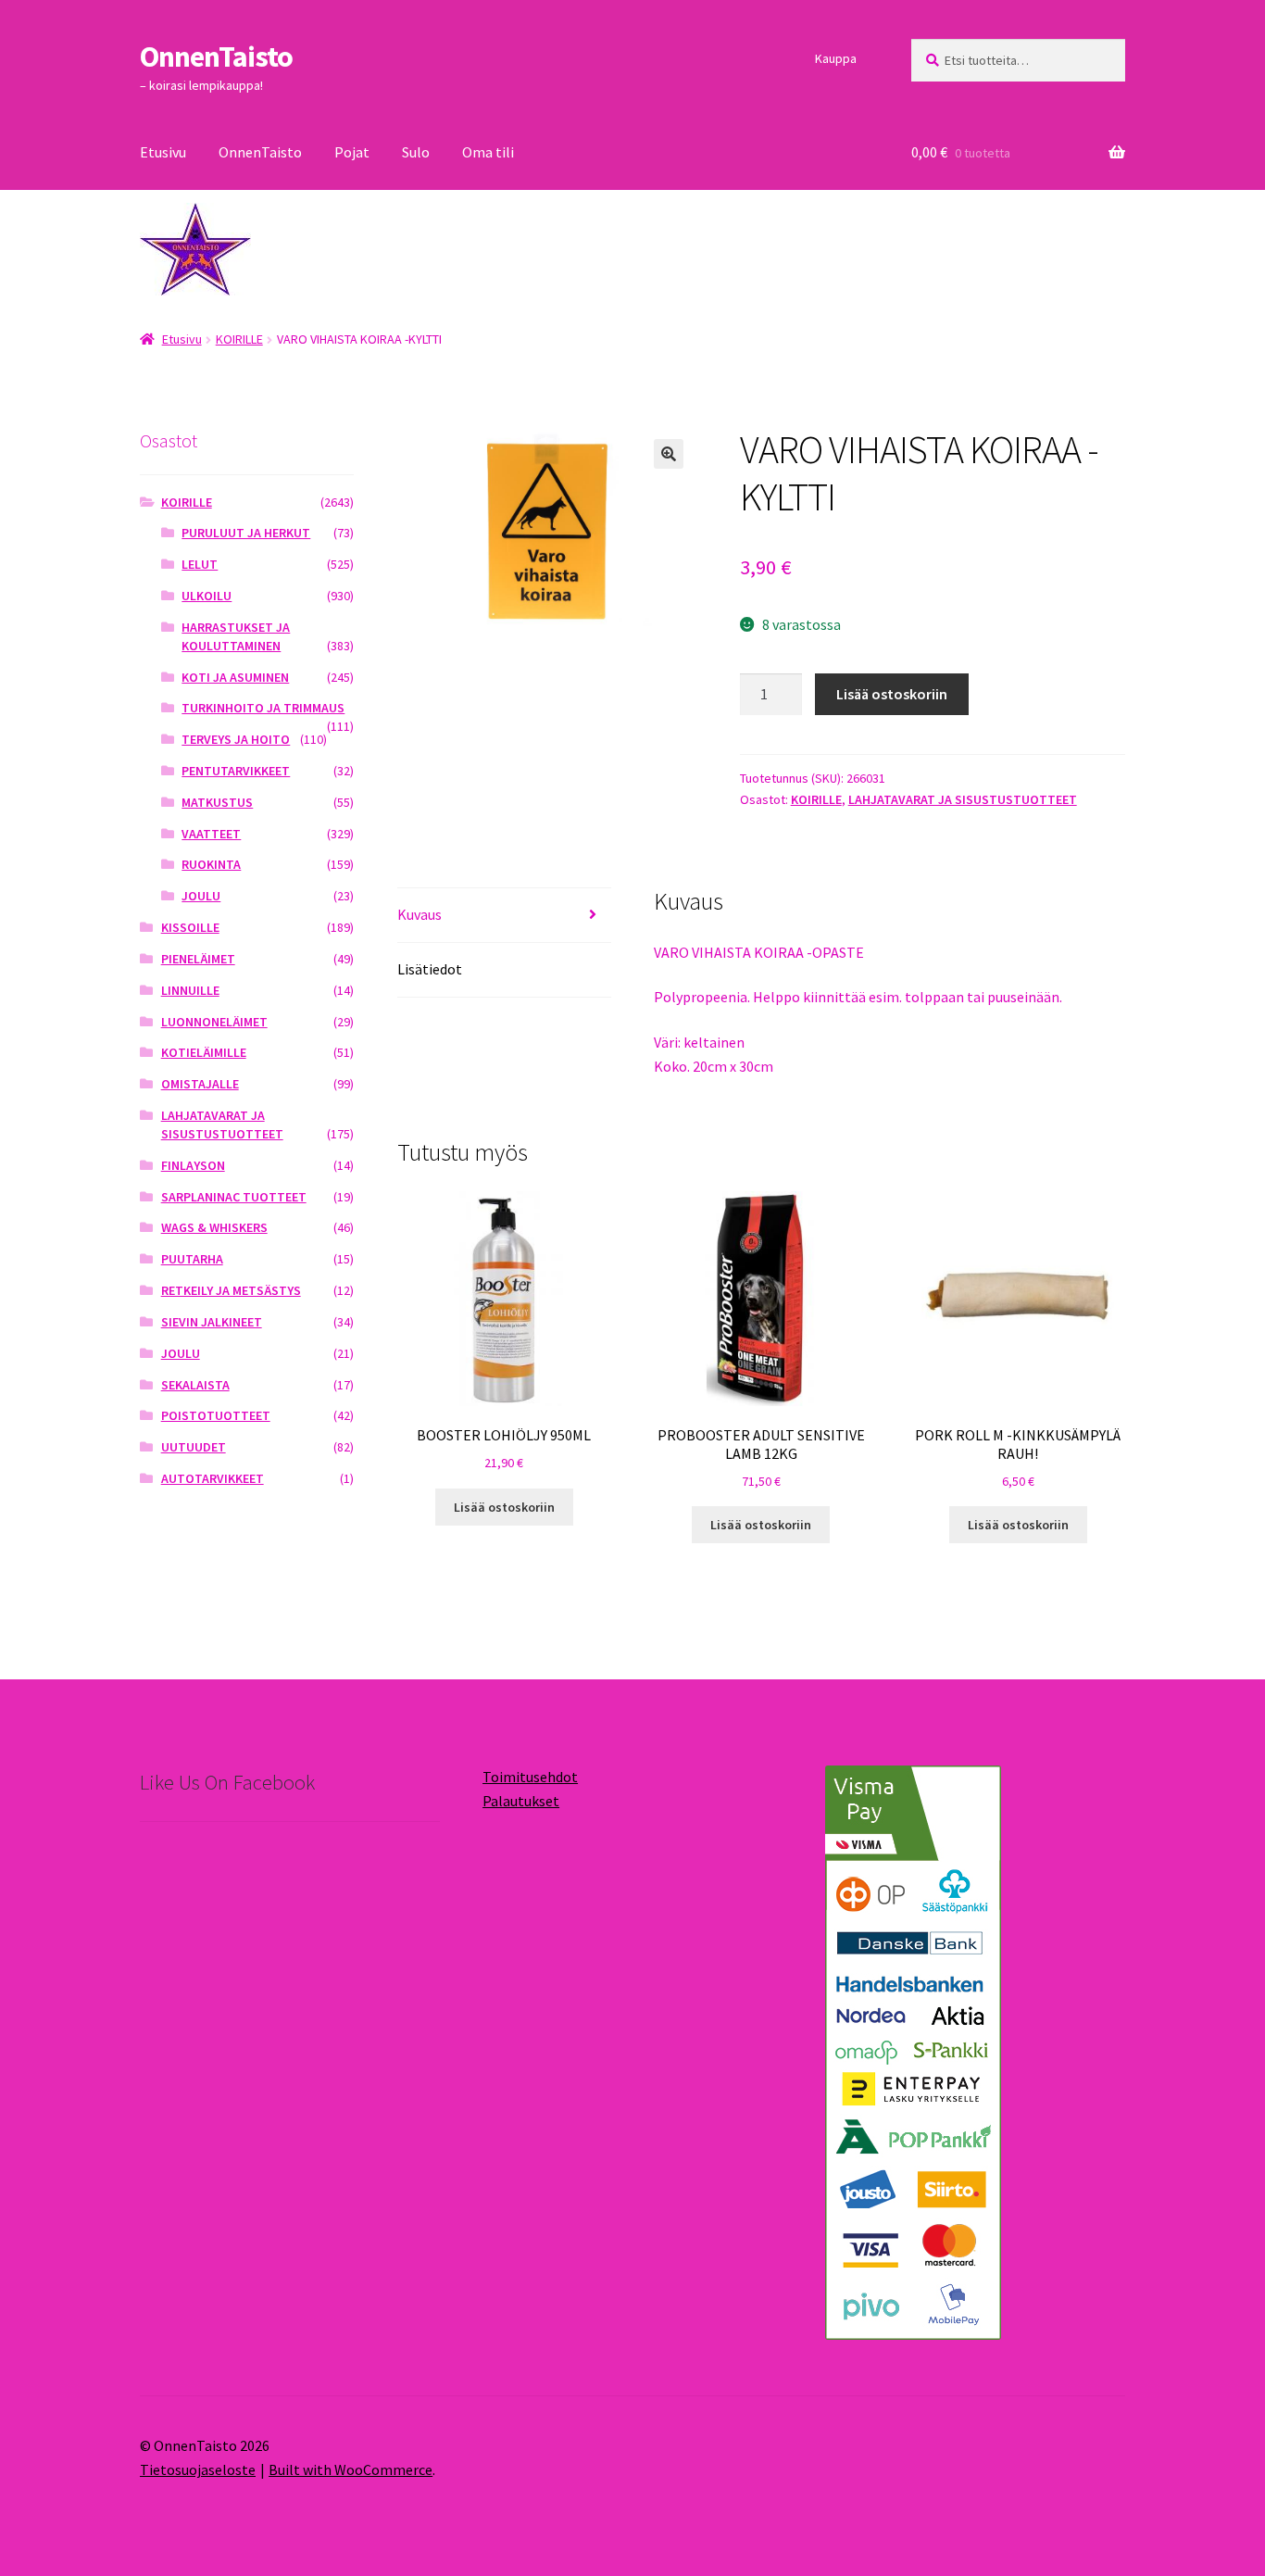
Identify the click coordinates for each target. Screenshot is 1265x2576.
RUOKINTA (211, 864)
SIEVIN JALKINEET (212, 1322)
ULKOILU (207, 596)
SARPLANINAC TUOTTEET (234, 1197)
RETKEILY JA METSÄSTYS (231, 1290)
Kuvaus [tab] (420, 914)
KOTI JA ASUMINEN (235, 677)
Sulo (416, 152)
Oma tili (488, 152)
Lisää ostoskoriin (892, 694)
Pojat (352, 152)
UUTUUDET (194, 1447)
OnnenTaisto (216, 57)
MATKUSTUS (217, 802)
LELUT (200, 564)
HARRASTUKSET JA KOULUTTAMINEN (236, 636)
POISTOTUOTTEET (216, 1415)
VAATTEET (211, 834)
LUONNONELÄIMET (214, 1022)
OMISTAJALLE (200, 1084)
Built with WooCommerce (351, 2469)
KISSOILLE (190, 927)
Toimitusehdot (530, 1777)
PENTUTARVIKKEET (236, 771)
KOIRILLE (239, 339)
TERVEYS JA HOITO (236, 739)
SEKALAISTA (195, 1385)
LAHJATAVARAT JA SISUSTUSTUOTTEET (963, 799)
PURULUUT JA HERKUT (246, 533)
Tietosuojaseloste (198, 2469)
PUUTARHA (192, 1259)
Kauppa (836, 58)
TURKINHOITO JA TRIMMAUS (263, 708)
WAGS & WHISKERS (214, 1227)
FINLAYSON (193, 1165)
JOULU (201, 896)
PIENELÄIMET (198, 959)
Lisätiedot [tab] (430, 969)
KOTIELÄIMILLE (204, 1052)
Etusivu (163, 152)
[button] (669, 454)
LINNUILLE (190, 990)
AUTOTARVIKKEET (213, 1478)
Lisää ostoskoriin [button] (504, 1507)
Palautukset (521, 1801)
